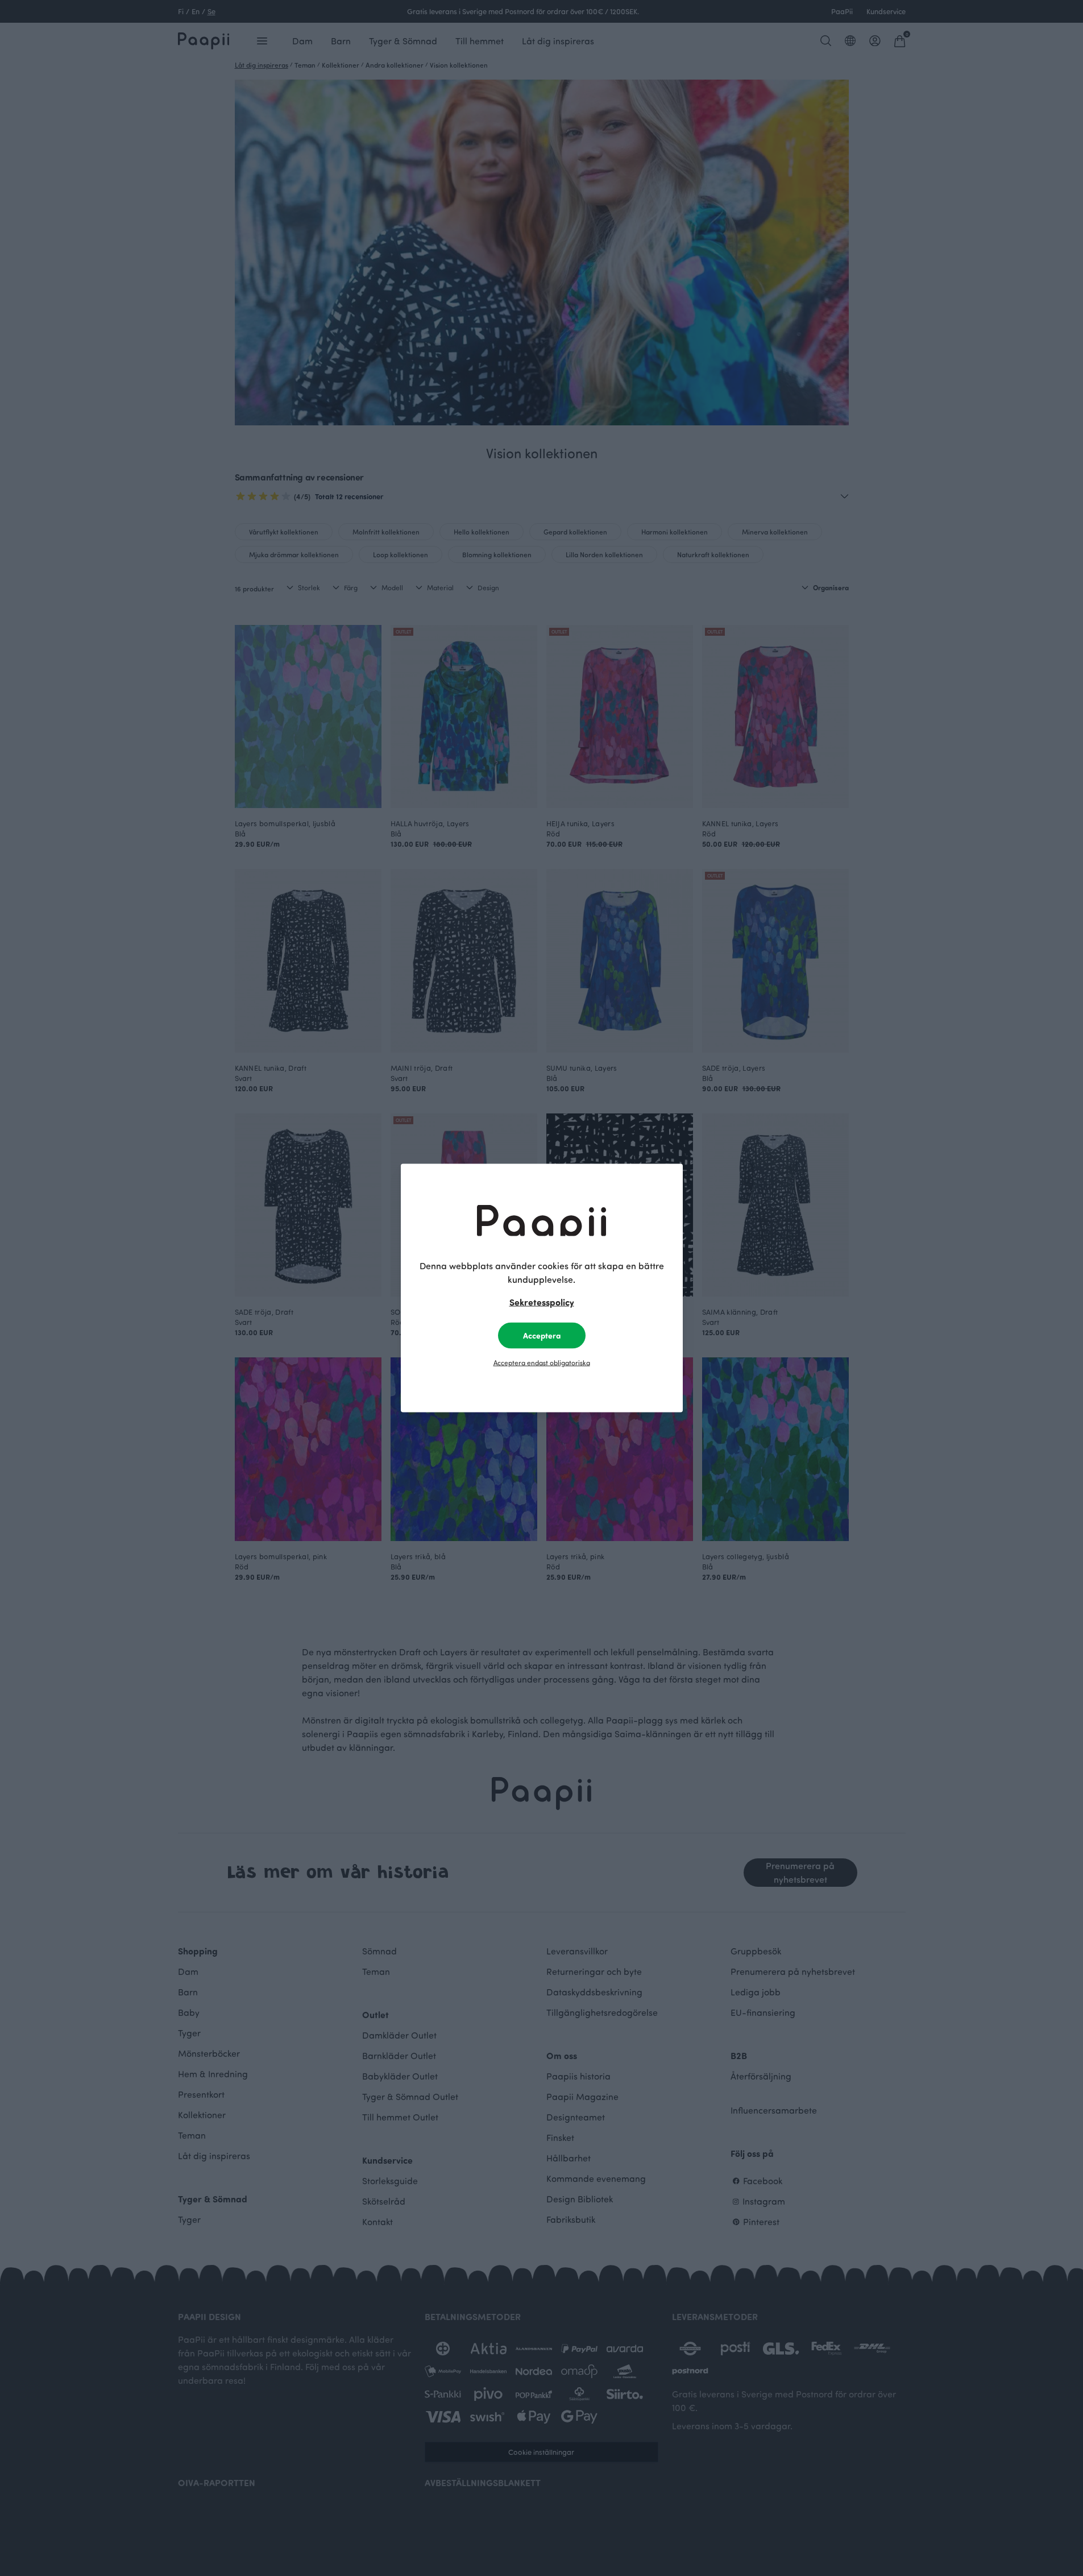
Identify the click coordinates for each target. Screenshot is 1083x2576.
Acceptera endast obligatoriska (542, 1362)
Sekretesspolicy (542, 1302)
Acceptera (542, 1335)
